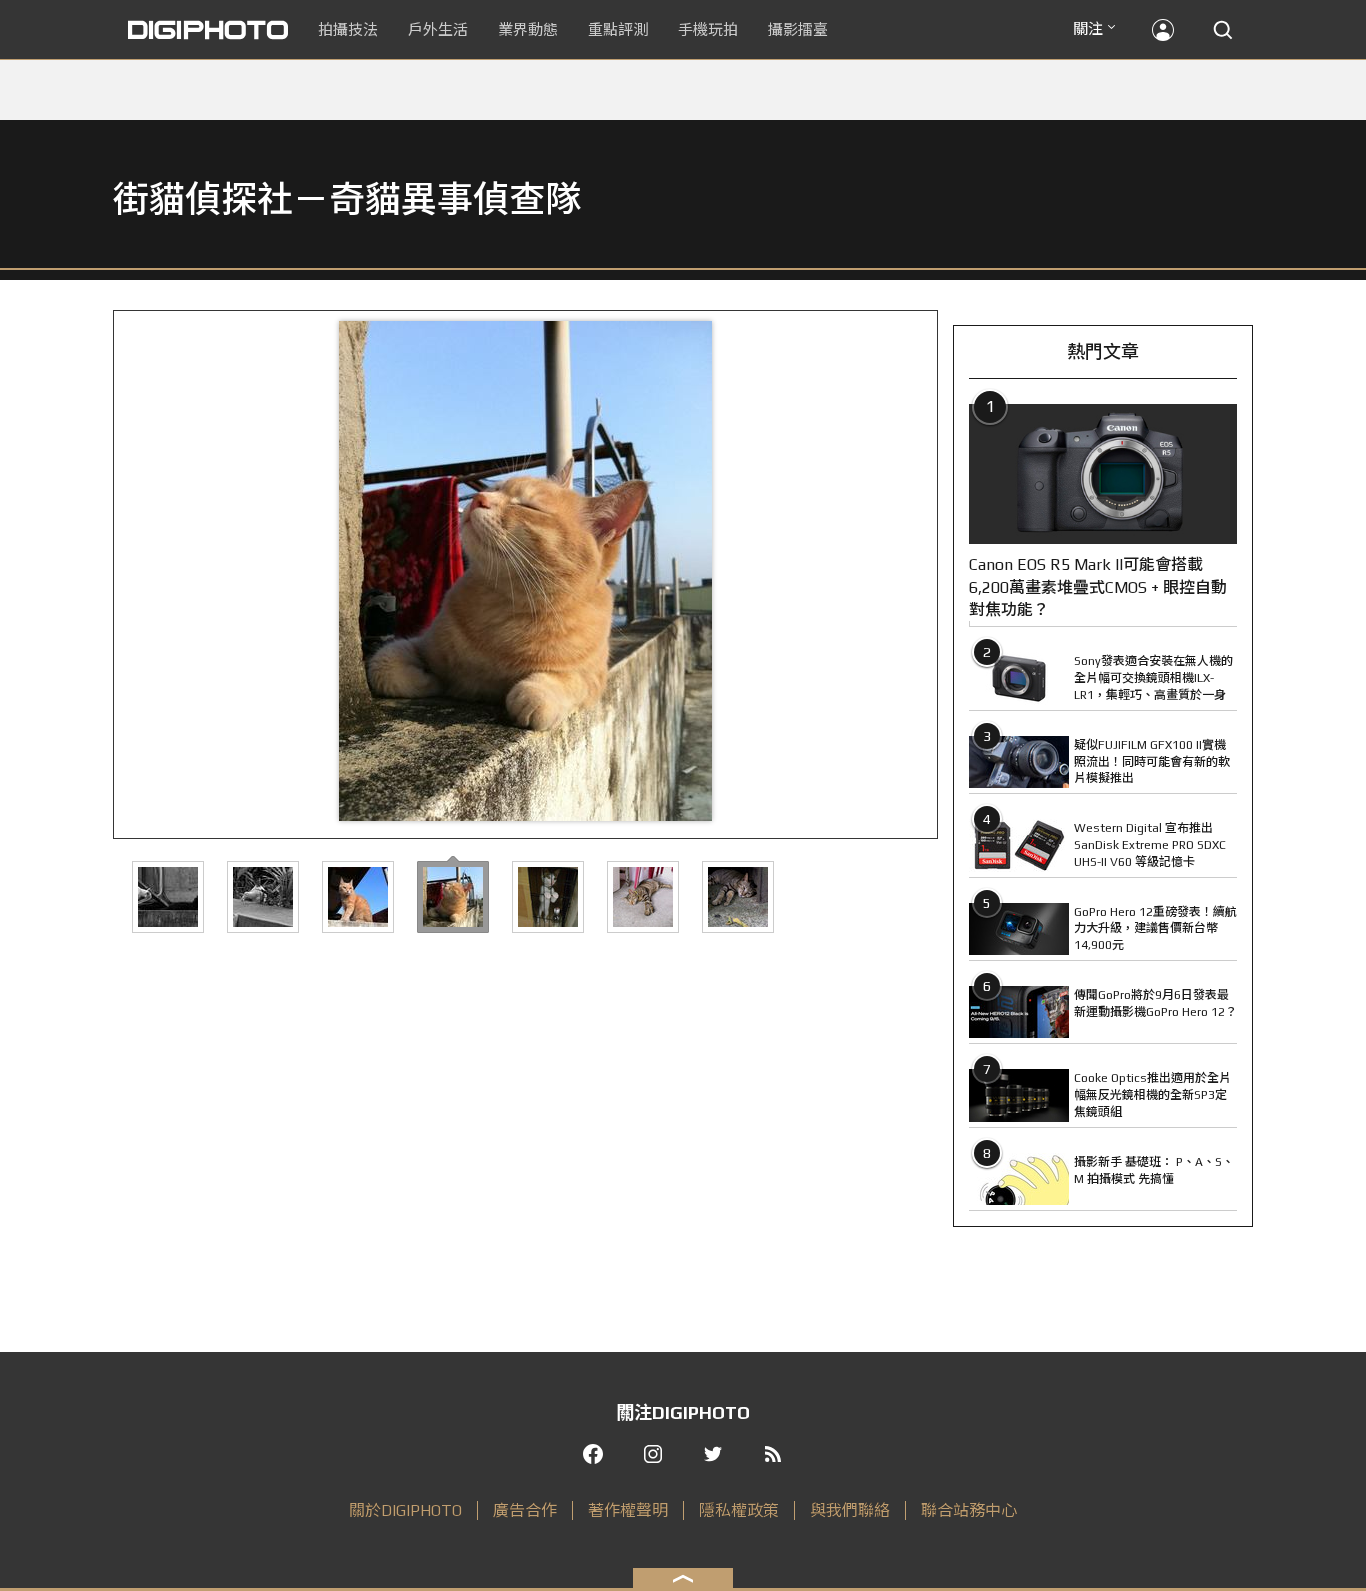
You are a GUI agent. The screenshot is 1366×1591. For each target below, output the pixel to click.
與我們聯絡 (850, 1510)
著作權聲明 (628, 1510)
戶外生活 (438, 29)
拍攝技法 (348, 29)
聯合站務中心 (969, 1510)
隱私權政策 (739, 1510)
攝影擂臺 (798, 29)
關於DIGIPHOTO (405, 1510)
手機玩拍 (708, 29)
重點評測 (618, 29)
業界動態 (528, 29)
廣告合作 (525, 1510)
